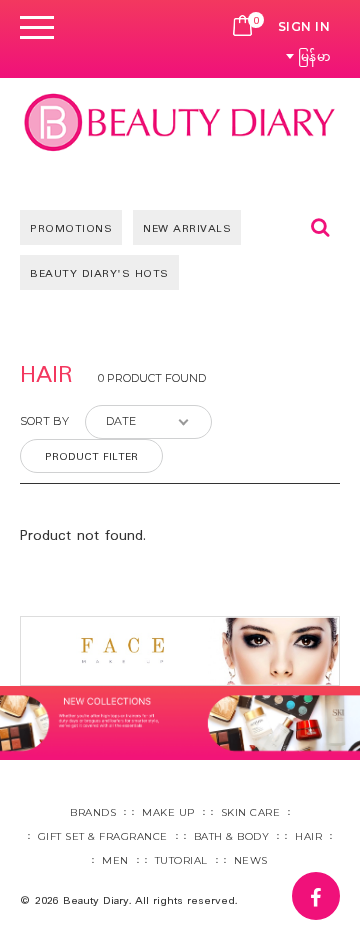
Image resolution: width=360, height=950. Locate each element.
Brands (93, 812)
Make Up (168, 812)
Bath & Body (232, 836)
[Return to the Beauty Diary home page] (180, 122)
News (251, 860)
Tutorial (181, 860)
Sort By (44, 421)
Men (115, 860)
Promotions (71, 229)
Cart (243, 27)
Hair (308, 836)
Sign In (304, 26)
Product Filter (91, 457)
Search (320, 227)
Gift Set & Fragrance (103, 836)
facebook (339, 886)
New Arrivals (187, 229)
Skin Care (251, 812)
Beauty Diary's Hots (99, 274)
